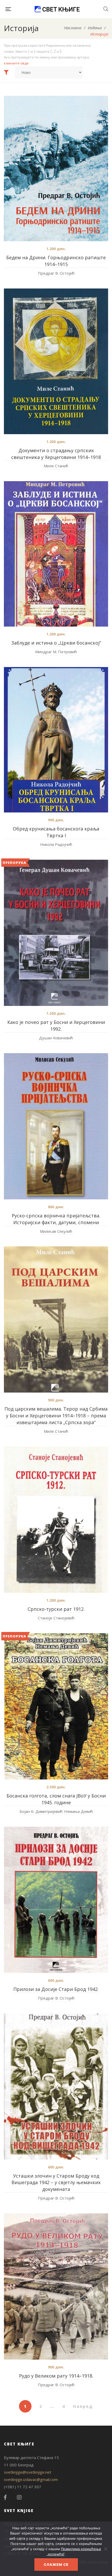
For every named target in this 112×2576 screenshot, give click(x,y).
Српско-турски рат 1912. (56, 1609)
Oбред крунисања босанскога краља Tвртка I (56, 832)
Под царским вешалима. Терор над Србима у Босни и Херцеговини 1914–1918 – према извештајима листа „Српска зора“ (56, 1416)
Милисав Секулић (56, 1231)
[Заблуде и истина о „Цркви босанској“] (56, 554)
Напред (83, 2406)
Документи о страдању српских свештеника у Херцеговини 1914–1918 (56, 454)
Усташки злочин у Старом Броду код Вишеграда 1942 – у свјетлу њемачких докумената (56, 2183)
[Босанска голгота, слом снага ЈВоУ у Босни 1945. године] (56, 1706)
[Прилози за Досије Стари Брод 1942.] (56, 1900)
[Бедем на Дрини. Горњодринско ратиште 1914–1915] (56, 169)
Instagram (19, 2497)
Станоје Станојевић (56, 1618)
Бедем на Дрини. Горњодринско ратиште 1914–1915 (56, 261)
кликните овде (16, 63)
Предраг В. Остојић (56, 273)
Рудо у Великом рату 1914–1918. (56, 2376)
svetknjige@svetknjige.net (28, 2472)
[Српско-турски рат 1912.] (56, 1520)
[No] (105, 2549)
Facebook (5, 2497)
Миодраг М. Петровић (56, 652)
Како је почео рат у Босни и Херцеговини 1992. (56, 1025)
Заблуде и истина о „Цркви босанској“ (56, 643)
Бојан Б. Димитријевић (41, 1811)
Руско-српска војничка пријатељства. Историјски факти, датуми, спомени (56, 1219)
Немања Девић (78, 1811)
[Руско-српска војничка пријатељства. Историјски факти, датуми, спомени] (56, 1126)
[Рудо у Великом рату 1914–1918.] (56, 2286)
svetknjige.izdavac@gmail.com (31, 2479)
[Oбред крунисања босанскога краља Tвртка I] (56, 740)
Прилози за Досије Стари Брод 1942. (56, 1989)
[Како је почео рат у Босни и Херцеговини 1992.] (56, 933)
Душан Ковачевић (56, 1038)
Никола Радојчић (56, 844)
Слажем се (56, 2565)
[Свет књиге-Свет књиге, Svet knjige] (57, 9)
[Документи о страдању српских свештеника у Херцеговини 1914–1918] (56, 361)
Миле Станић (56, 466)
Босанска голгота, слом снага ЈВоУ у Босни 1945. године (56, 1799)
